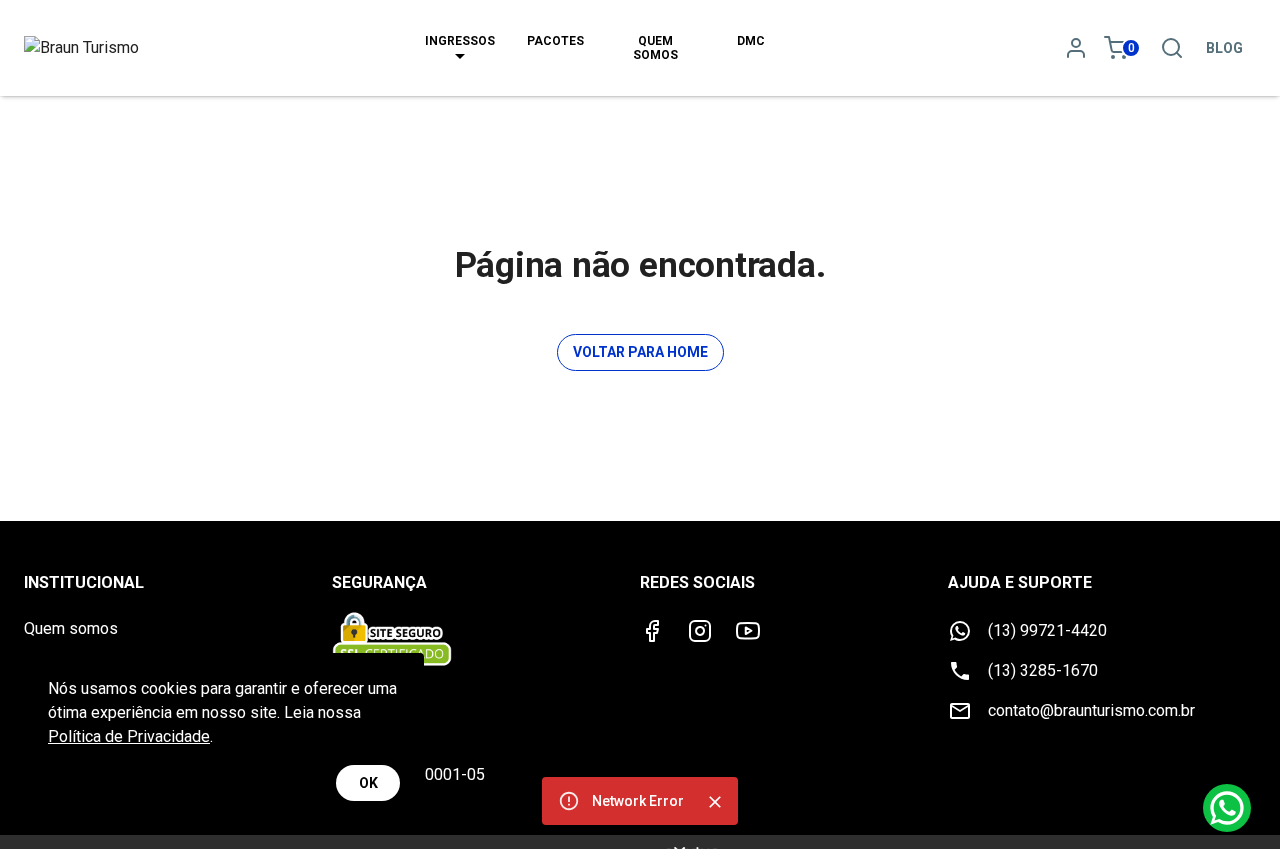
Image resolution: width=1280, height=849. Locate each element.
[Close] (715, 802)
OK (368, 783)
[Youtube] (748, 631)
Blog (1224, 48)
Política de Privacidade (129, 736)
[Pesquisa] (1172, 48)
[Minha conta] (1076, 48)
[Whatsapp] (1227, 808)
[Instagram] (700, 631)
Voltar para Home (640, 352)
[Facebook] (652, 631)
